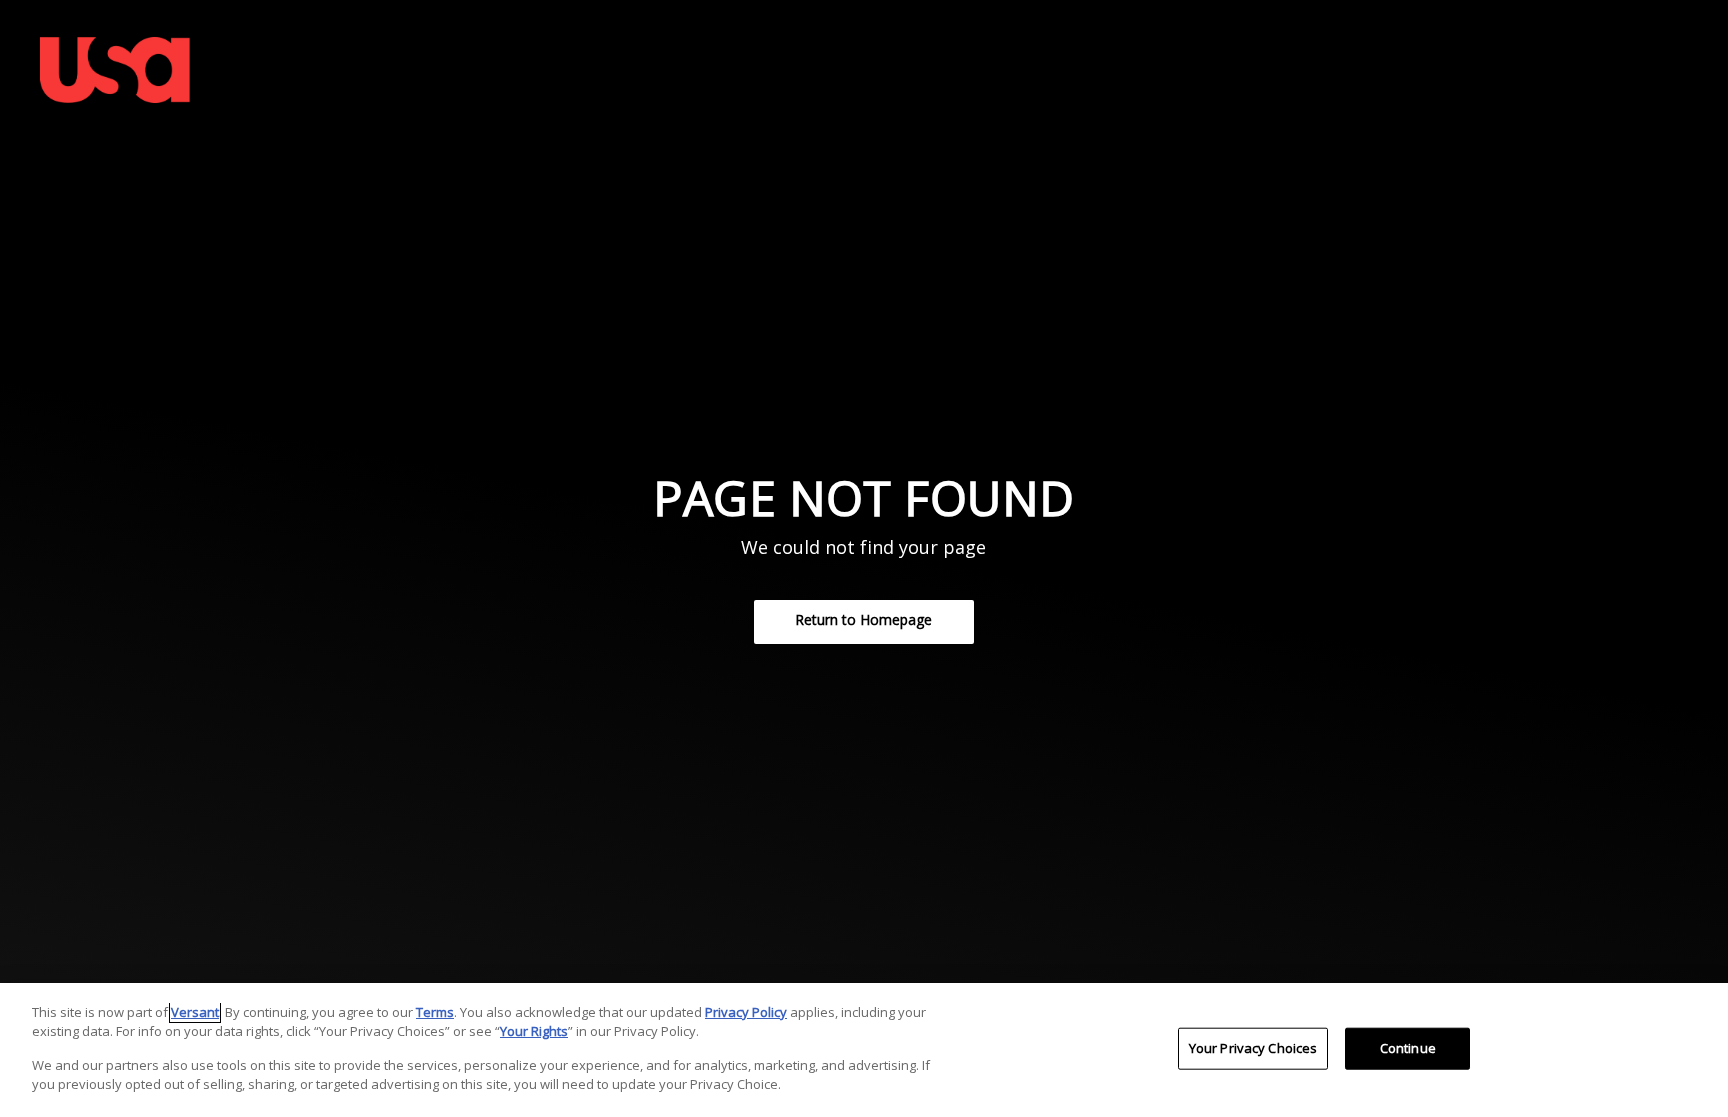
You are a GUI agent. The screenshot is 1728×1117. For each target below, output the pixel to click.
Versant (195, 1012)
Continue (1408, 1048)
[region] (864, 1050)
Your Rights (534, 1031)
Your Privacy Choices (1253, 1048)
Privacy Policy (746, 1012)
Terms (435, 1012)
